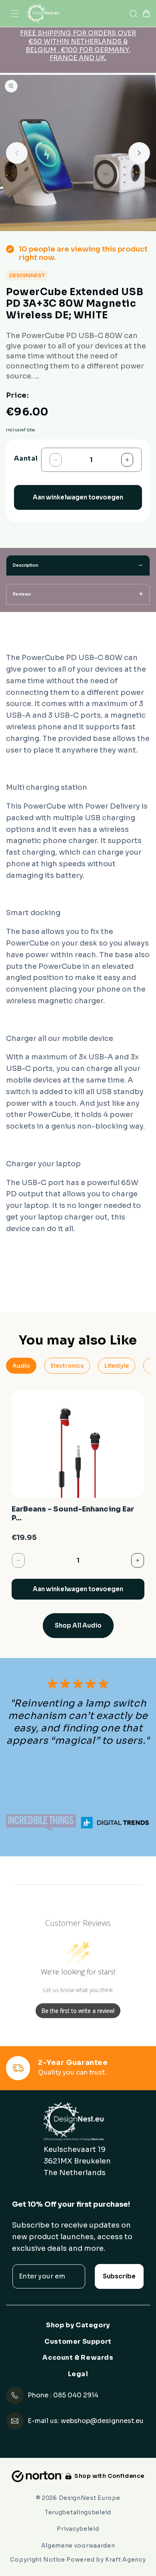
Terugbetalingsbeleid (78, 2512)
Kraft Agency (125, 2560)
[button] (15, 14)
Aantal (26, 459)
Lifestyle (117, 1366)
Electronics (67, 1366)
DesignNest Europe (90, 2498)
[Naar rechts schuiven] (139, 153)
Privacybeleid (78, 2529)
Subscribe (119, 2276)
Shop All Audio (78, 1625)
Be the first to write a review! (78, 2011)
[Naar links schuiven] (17, 153)
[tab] (78, 566)
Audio (21, 1366)
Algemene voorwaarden (78, 2546)
